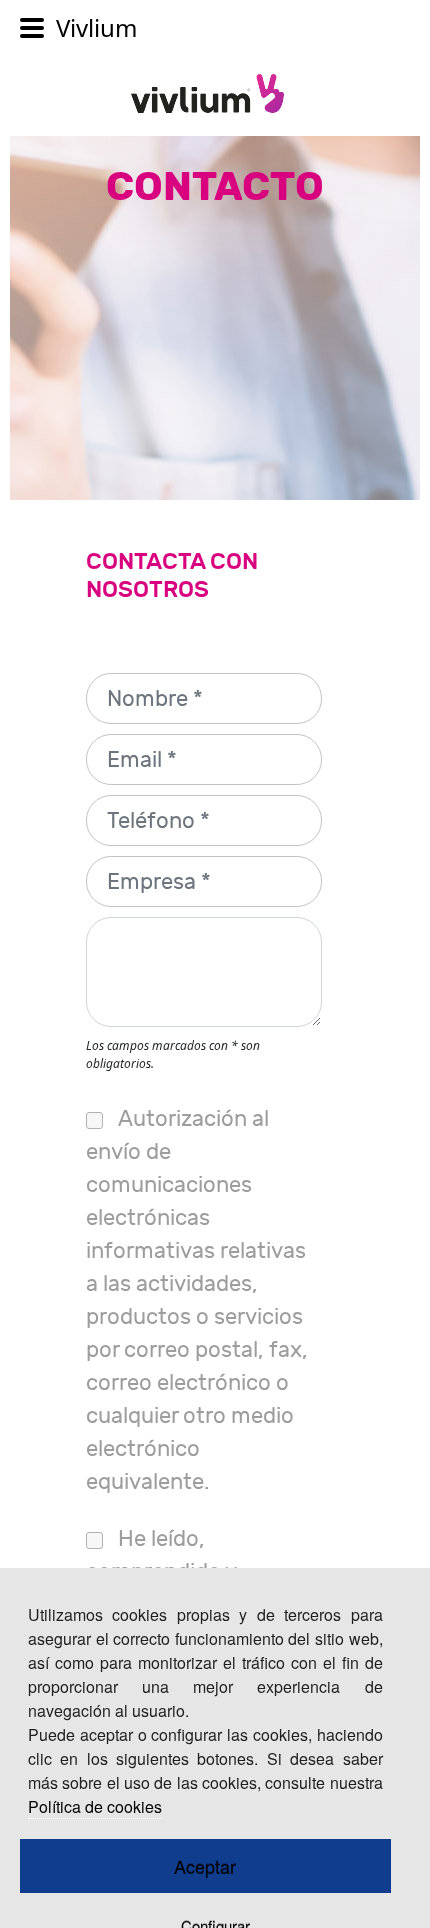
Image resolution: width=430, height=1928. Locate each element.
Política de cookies (95, 1806)
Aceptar (205, 1866)
